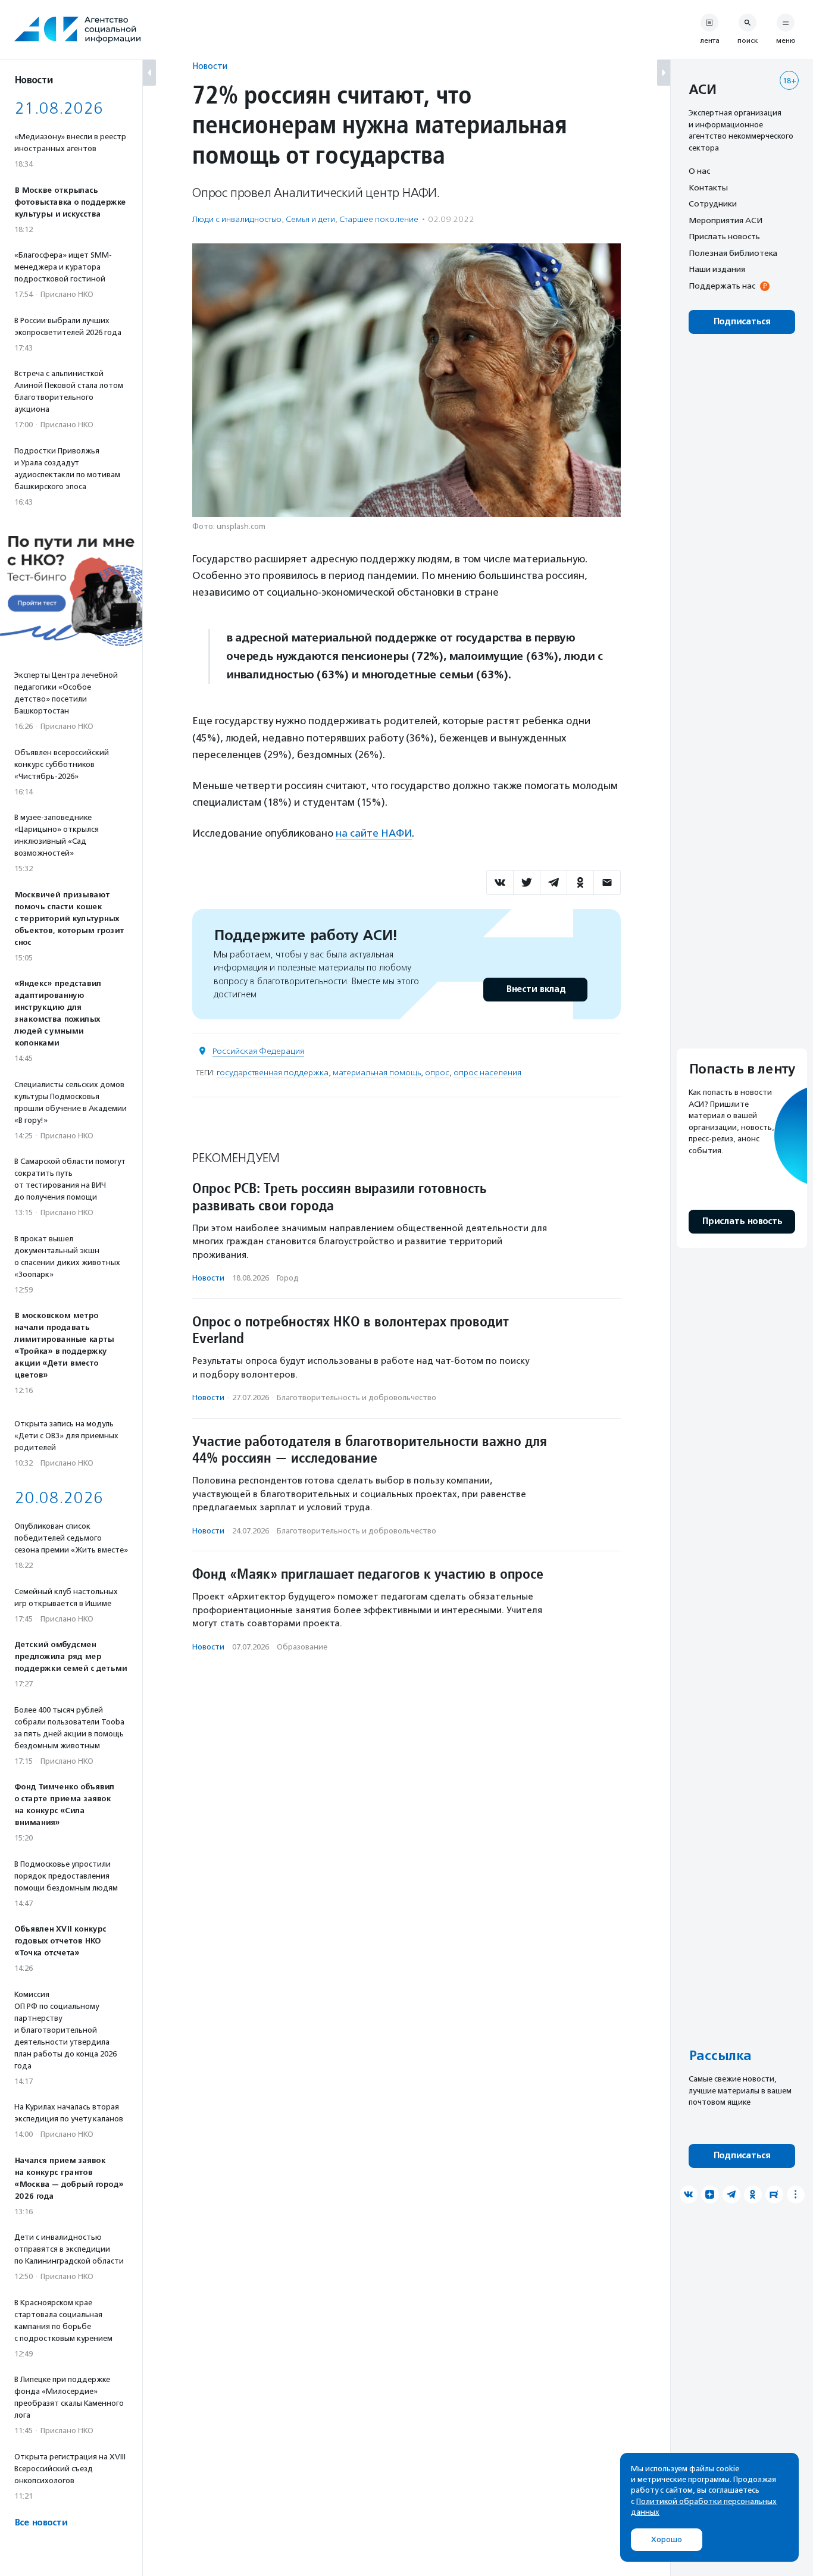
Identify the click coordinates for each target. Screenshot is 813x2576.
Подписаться (742, 322)
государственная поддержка (273, 1073)
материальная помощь (377, 1073)
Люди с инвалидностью (237, 219)
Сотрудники (713, 204)
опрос (437, 1073)
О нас (699, 171)
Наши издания (717, 269)
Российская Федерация (258, 1051)
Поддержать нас (722, 286)
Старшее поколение (379, 219)
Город (288, 1278)
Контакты (708, 187)
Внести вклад (536, 989)
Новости (210, 66)
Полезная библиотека (733, 253)
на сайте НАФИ (374, 833)
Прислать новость (724, 236)
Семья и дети (310, 219)
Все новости (41, 2523)
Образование (302, 1647)
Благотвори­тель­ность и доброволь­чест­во (357, 1397)
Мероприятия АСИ (726, 220)
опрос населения (487, 1073)
